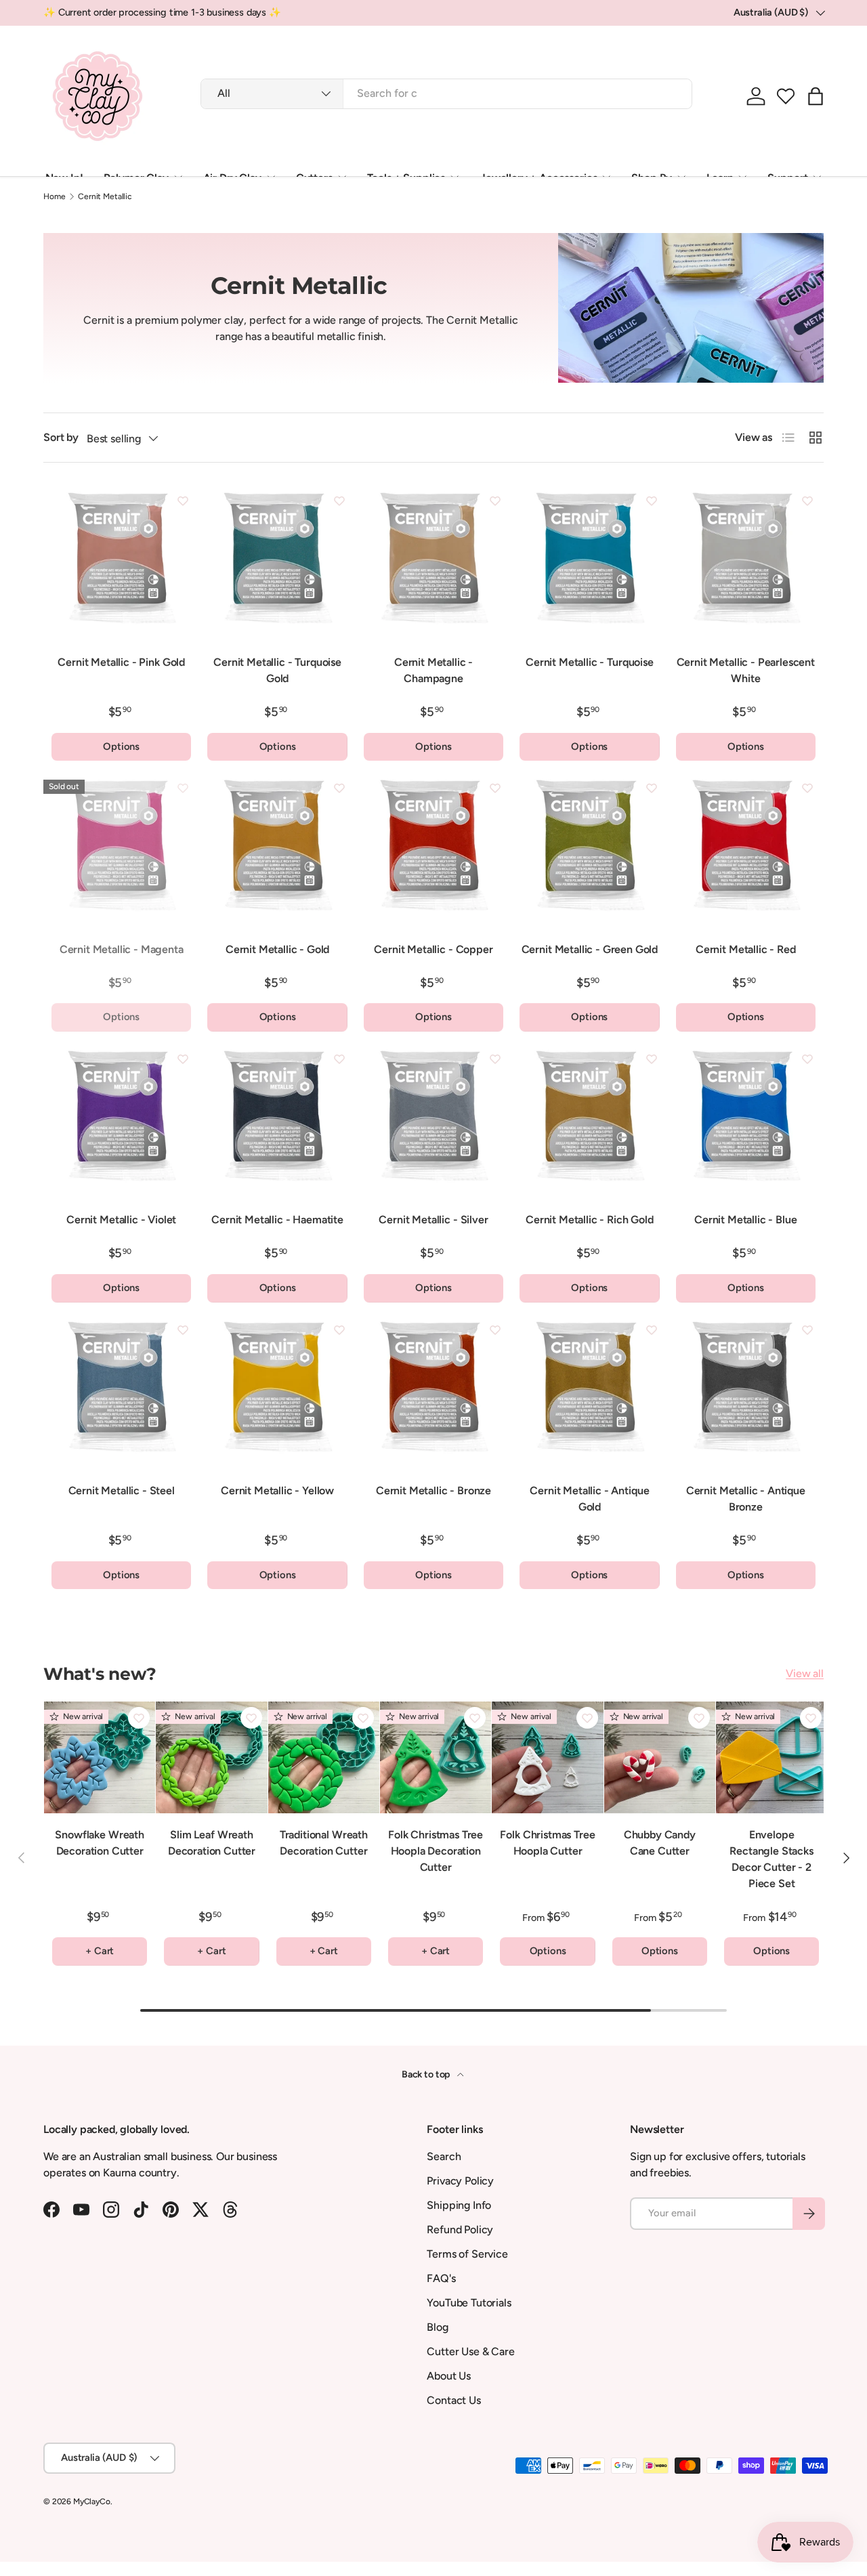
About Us (449, 2376)
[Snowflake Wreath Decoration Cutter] (100, 1757)
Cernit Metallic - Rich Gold (590, 1220)
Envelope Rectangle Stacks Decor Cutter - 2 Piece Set (771, 1859)
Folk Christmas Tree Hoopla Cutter (547, 1843)
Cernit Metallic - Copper (433, 949)
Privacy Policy (460, 2181)
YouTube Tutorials (469, 2303)
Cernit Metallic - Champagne (433, 670)
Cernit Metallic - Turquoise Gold (277, 670)
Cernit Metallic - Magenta (122, 949)
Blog (437, 2327)
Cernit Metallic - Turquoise (590, 662)
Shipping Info (459, 2205)
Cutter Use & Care (470, 2351)
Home (54, 196)
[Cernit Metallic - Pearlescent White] (746, 562)
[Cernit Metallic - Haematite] (277, 1120)
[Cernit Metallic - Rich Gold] (589, 1120)
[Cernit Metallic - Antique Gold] (589, 1391)
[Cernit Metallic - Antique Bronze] (746, 1391)
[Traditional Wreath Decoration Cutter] (324, 1757)
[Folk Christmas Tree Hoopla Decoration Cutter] (436, 1757)
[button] (786, 96)
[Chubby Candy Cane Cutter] (660, 1757)
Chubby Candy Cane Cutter (660, 1843)
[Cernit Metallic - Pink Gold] (121, 562)
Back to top (427, 2074)
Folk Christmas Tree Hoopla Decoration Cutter (436, 1851)
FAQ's (441, 2278)
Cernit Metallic (105, 196)
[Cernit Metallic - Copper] (433, 849)
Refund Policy (460, 2230)
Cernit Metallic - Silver (433, 1220)
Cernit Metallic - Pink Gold (121, 662)
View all (805, 1673)
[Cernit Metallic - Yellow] (277, 1391)
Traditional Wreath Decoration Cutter (324, 1843)
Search (444, 2156)
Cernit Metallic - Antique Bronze (746, 1499)
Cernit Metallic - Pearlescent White (746, 670)
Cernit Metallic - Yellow (277, 1491)
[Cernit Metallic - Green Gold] (589, 849)
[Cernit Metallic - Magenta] (121, 849)
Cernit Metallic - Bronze (433, 1491)
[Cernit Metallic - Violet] (121, 1120)
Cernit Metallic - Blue (745, 1220)
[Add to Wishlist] (183, 501)
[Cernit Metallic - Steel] (121, 1391)
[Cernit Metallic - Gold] (277, 849)
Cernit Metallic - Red (746, 949)
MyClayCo (92, 2501)
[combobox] (446, 93)
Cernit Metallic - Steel (122, 1491)
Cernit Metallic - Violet (121, 1220)
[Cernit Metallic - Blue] (746, 1120)
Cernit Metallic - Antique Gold (589, 1499)
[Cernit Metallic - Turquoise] (589, 562)
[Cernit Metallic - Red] (746, 849)
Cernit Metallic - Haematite (277, 1220)
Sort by (61, 437)
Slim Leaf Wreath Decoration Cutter (212, 1843)
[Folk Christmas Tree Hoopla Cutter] (547, 1757)
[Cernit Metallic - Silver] (433, 1120)
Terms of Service (467, 2254)
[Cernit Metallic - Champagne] (433, 562)
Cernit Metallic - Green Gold (590, 949)
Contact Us (453, 2400)
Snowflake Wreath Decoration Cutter (99, 1843)
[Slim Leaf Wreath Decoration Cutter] (211, 1757)
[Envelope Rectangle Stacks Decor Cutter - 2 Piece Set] (771, 1757)
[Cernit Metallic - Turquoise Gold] (277, 562)
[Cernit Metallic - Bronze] (433, 1391)
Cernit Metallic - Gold (277, 949)
